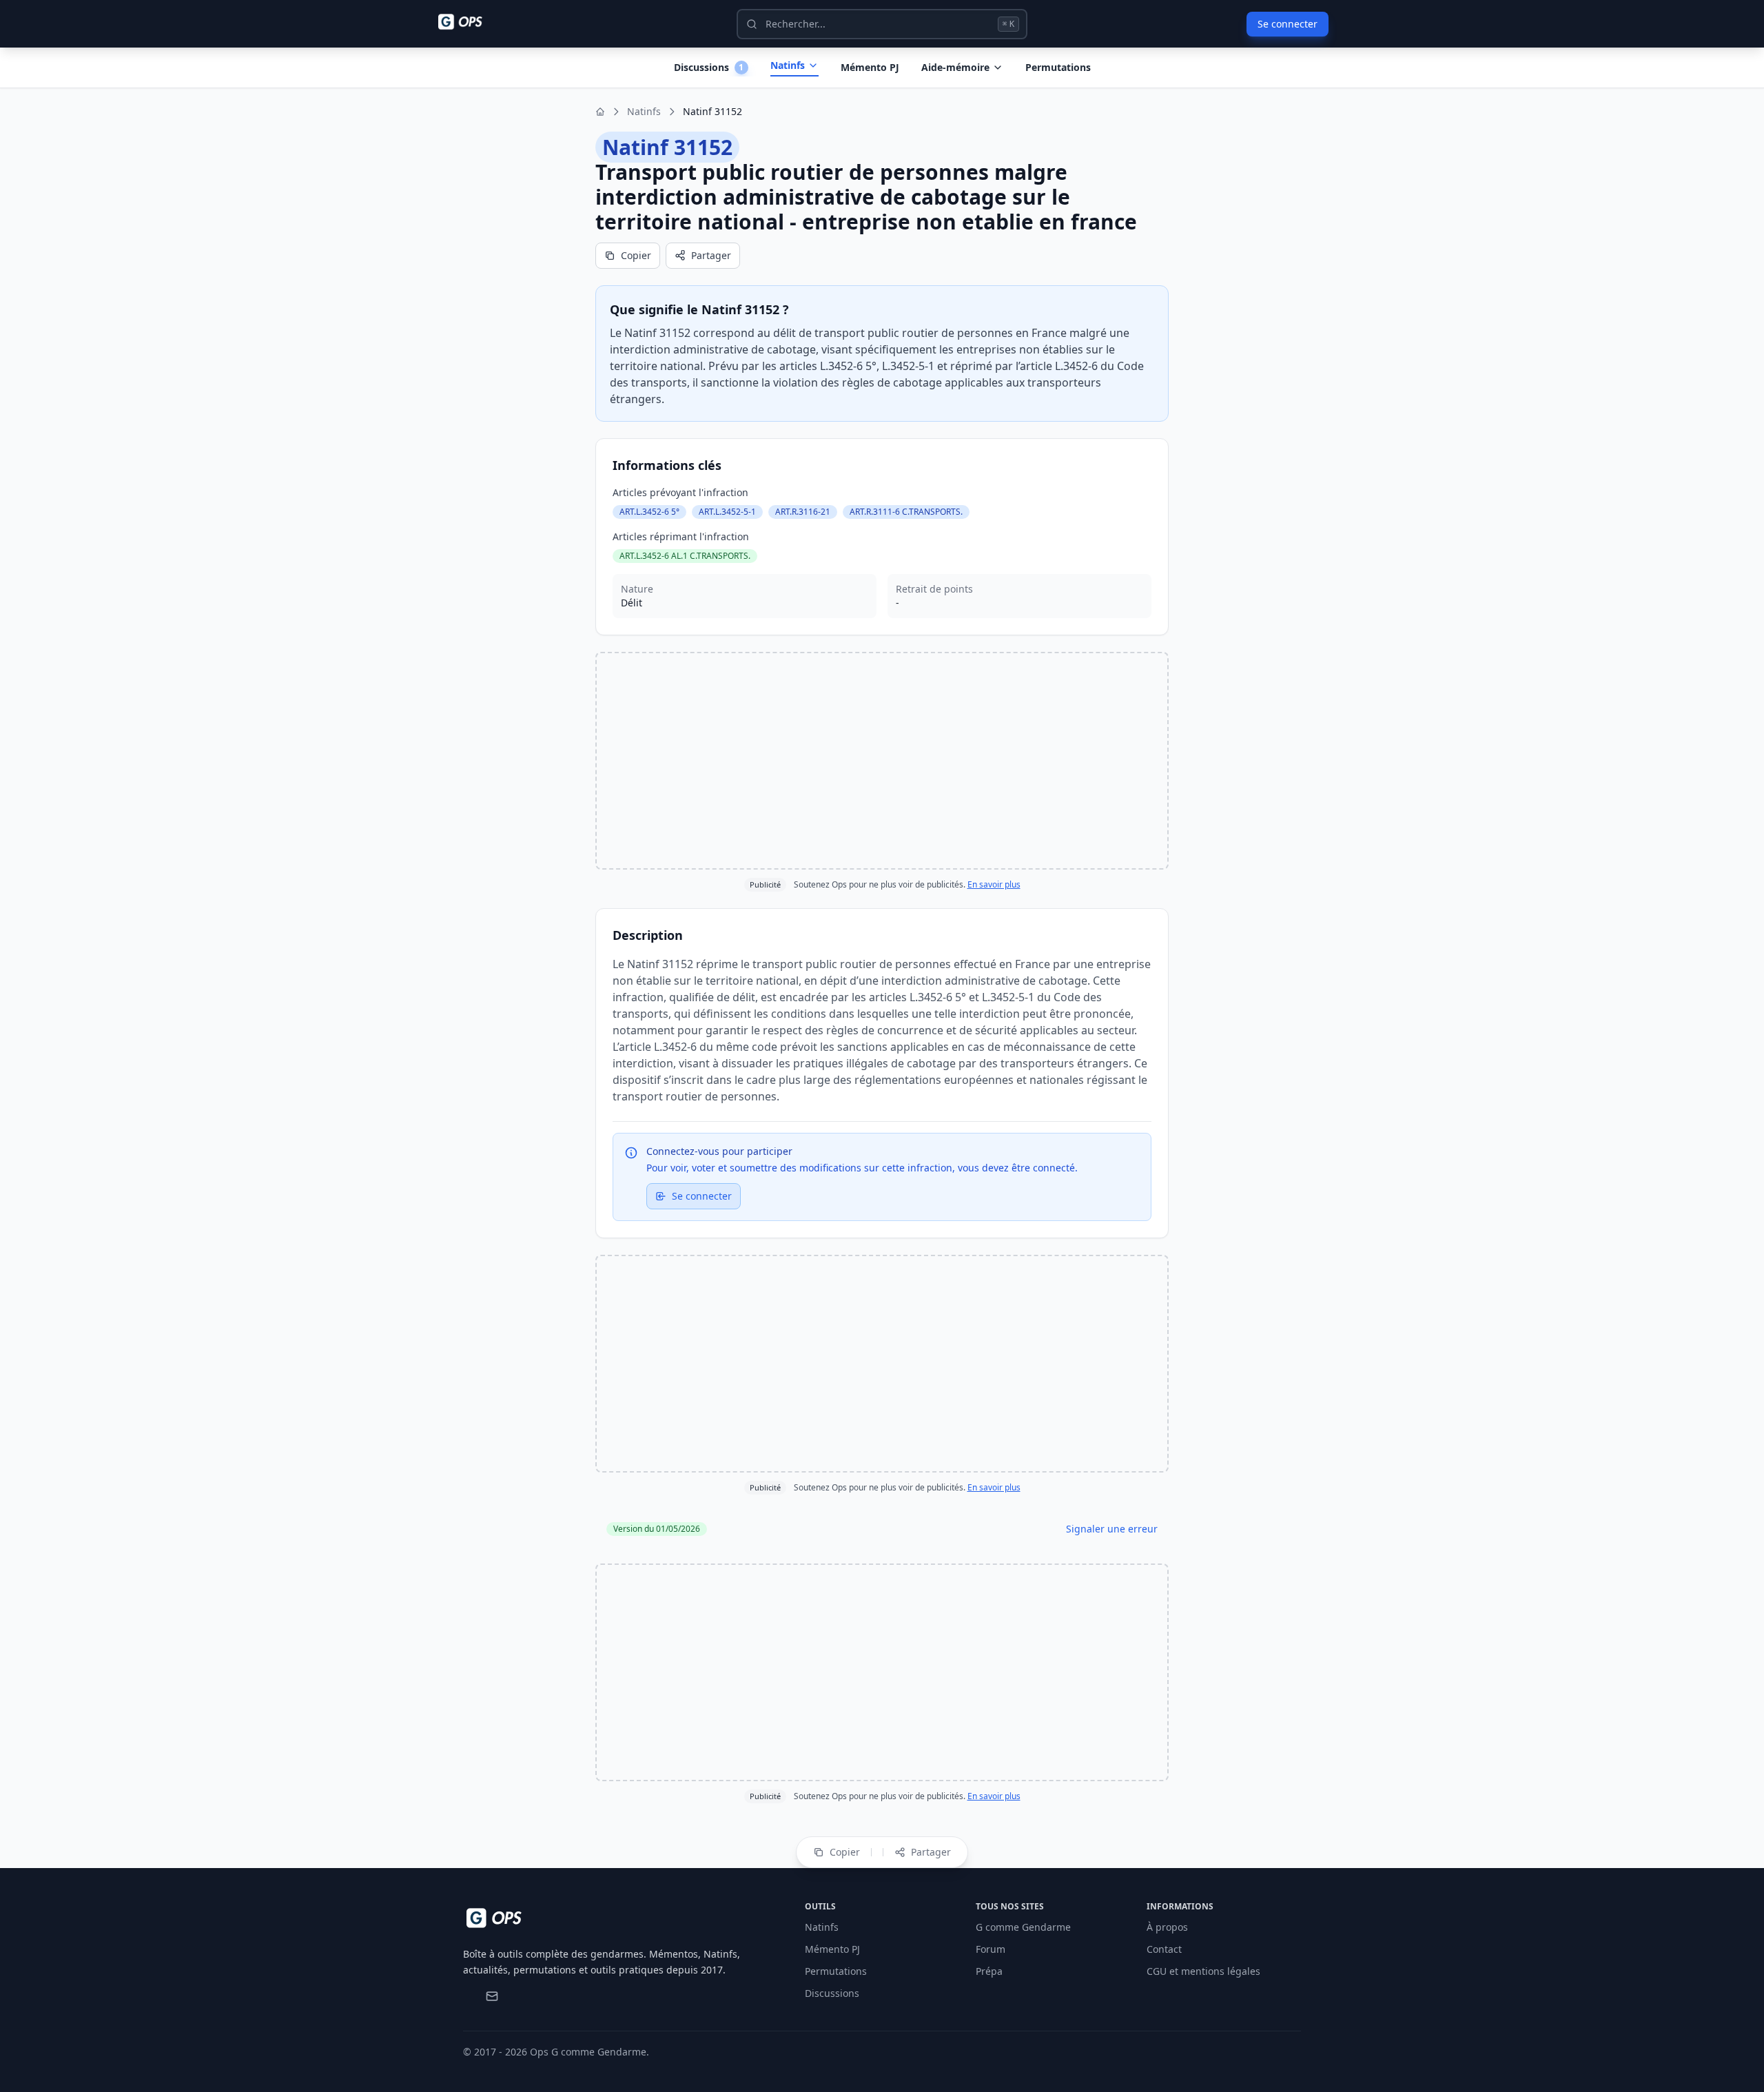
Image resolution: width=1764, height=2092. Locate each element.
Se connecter (1288, 24)
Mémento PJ (870, 67)
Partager (711, 255)
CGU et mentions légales (1203, 1971)
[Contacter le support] (492, 1996)
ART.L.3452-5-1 (727, 512)
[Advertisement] (882, 761)
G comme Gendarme (1023, 1927)
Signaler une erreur (1112, 1529)
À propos (1167, 1927)
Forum (991, 1949)
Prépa (989, 1971)
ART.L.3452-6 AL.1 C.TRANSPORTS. (685, 556)
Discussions (832, 1993)
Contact (1164, 1949)
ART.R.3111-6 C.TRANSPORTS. (906, 512)
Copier (636, 255)
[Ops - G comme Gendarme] (470, 22)
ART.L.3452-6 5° (649, 512)
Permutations (1058, 67)
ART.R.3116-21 (803, 512)
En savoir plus (994, 884)
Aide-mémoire (955, 67)
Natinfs (788, 65)
